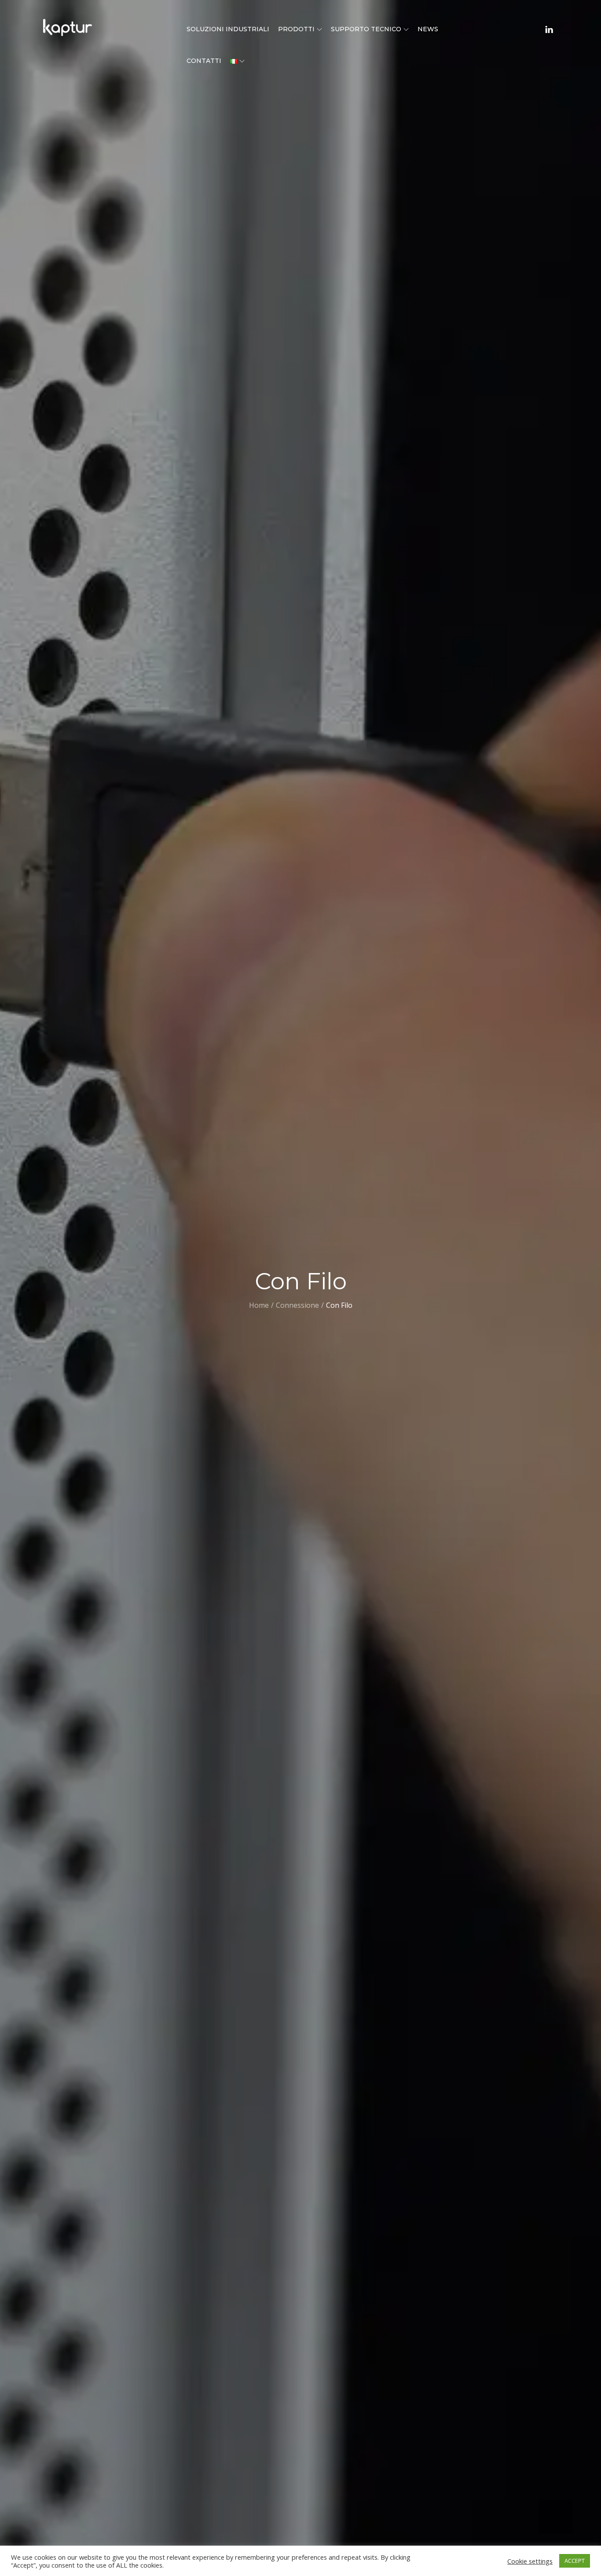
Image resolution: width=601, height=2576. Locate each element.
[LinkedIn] (549, 29)
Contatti (204, 61)
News (428, 29)
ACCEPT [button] (575, 2561)
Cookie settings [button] (530, 2561)
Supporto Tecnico (366, 29)
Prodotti (296, 29)
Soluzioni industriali (228, 29)
